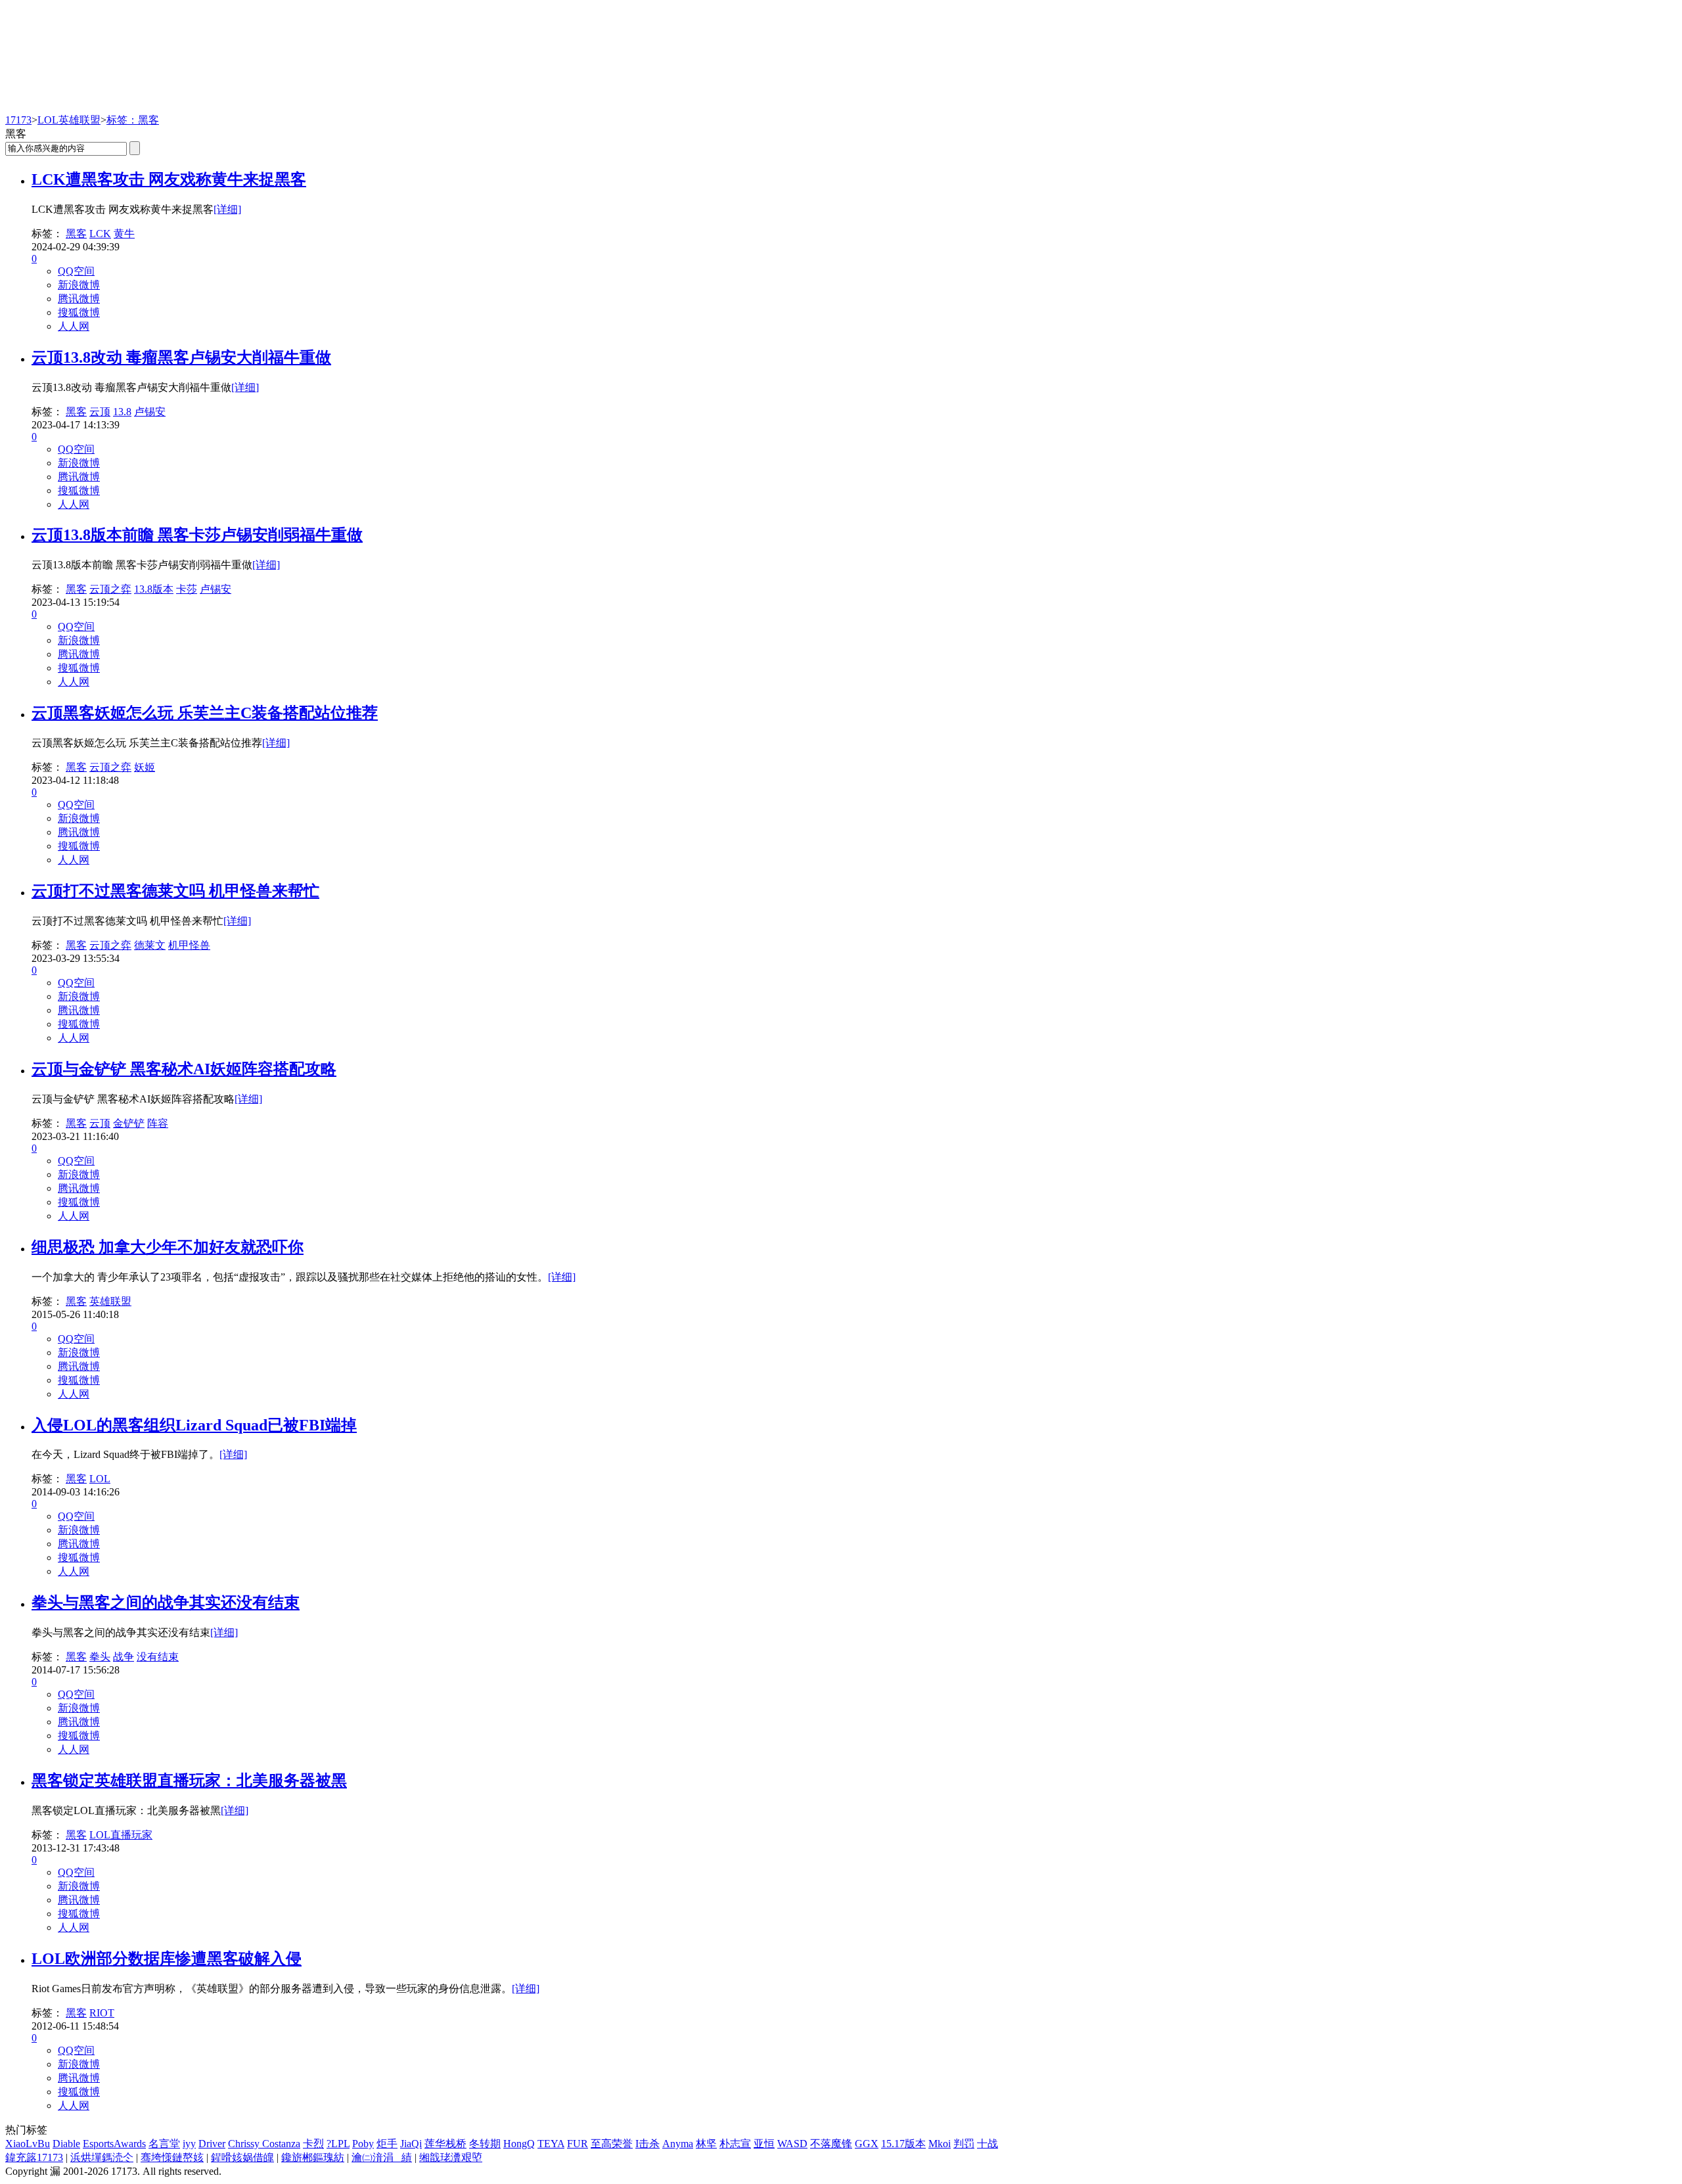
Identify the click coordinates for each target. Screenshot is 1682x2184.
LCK (100, 234)
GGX (867, 2144)
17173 (18, 120)
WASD (792, 2144)
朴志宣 (735, 2144)
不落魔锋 (831, 2144)
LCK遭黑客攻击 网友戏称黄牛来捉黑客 (169, 179)
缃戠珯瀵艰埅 (451, 2157)
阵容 (158, 1123)
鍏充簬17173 (34, 2157)
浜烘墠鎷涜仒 (102, 2157)
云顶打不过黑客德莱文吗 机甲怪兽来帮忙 (175, 891)
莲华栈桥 (445, 2144)
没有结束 (158, 1657)
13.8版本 (154, 589)
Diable (66, 2144)
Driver (212, 2144)
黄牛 (124, 234)
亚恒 (764, 2144)
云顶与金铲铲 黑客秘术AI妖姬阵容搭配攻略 (184, 1069)
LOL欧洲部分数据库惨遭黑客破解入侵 (167, 1959)
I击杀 (648, 2144)
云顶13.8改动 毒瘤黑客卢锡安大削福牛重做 (181, 357)
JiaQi (411, 2144)
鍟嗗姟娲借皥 (242, 2157)
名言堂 (164, 2144)
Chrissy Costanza (264, 2144)
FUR (578, 2144)
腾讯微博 (79, 299)
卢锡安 (150, 412)
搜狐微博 (79, 312)
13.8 (122, 412)
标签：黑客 (133, 120)
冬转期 (485, 2144)
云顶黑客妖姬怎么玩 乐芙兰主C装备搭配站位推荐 (205, 713)
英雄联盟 (110, 1301)
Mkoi (940, 2144)
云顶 (100, 412)
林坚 (706, 2144)
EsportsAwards (114, 2144)
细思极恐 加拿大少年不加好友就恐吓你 (168, 1247)
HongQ (519, 2144)
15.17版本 (903, 2144)
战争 (124, 1657)
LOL (100, 1479)
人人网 (74, 326)
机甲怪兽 (189, 945)
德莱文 (150, 945)
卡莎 (187, 589)
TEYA (551, 2144)
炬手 (387, 2144)
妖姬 (145, 767)
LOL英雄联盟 (69, 120)
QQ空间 (76, 271)
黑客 (76, 234)
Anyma (678, 2144)
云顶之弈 (110, 589)
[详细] (227, 209)
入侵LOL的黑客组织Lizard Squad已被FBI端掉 (194, 1425)
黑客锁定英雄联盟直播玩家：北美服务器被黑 (189, 1781)
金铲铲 (129, 1123)
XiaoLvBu (28, 2144)
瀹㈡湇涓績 (382, 2157)
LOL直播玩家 (121, 1835)
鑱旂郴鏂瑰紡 (313, 2157)
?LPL (338, 2144)
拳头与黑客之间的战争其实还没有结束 (166, 1603)
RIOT (102, 2013)
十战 (988, 2144)
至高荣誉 (612, 2144)
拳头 (100, 1657)
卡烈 (313, 2144)
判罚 (964, 2144)
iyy (189, 2144)
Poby (363, 2144)
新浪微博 (79, 285)
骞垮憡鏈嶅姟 (172, 2157)
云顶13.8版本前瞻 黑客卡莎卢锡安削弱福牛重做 (197, 535)
